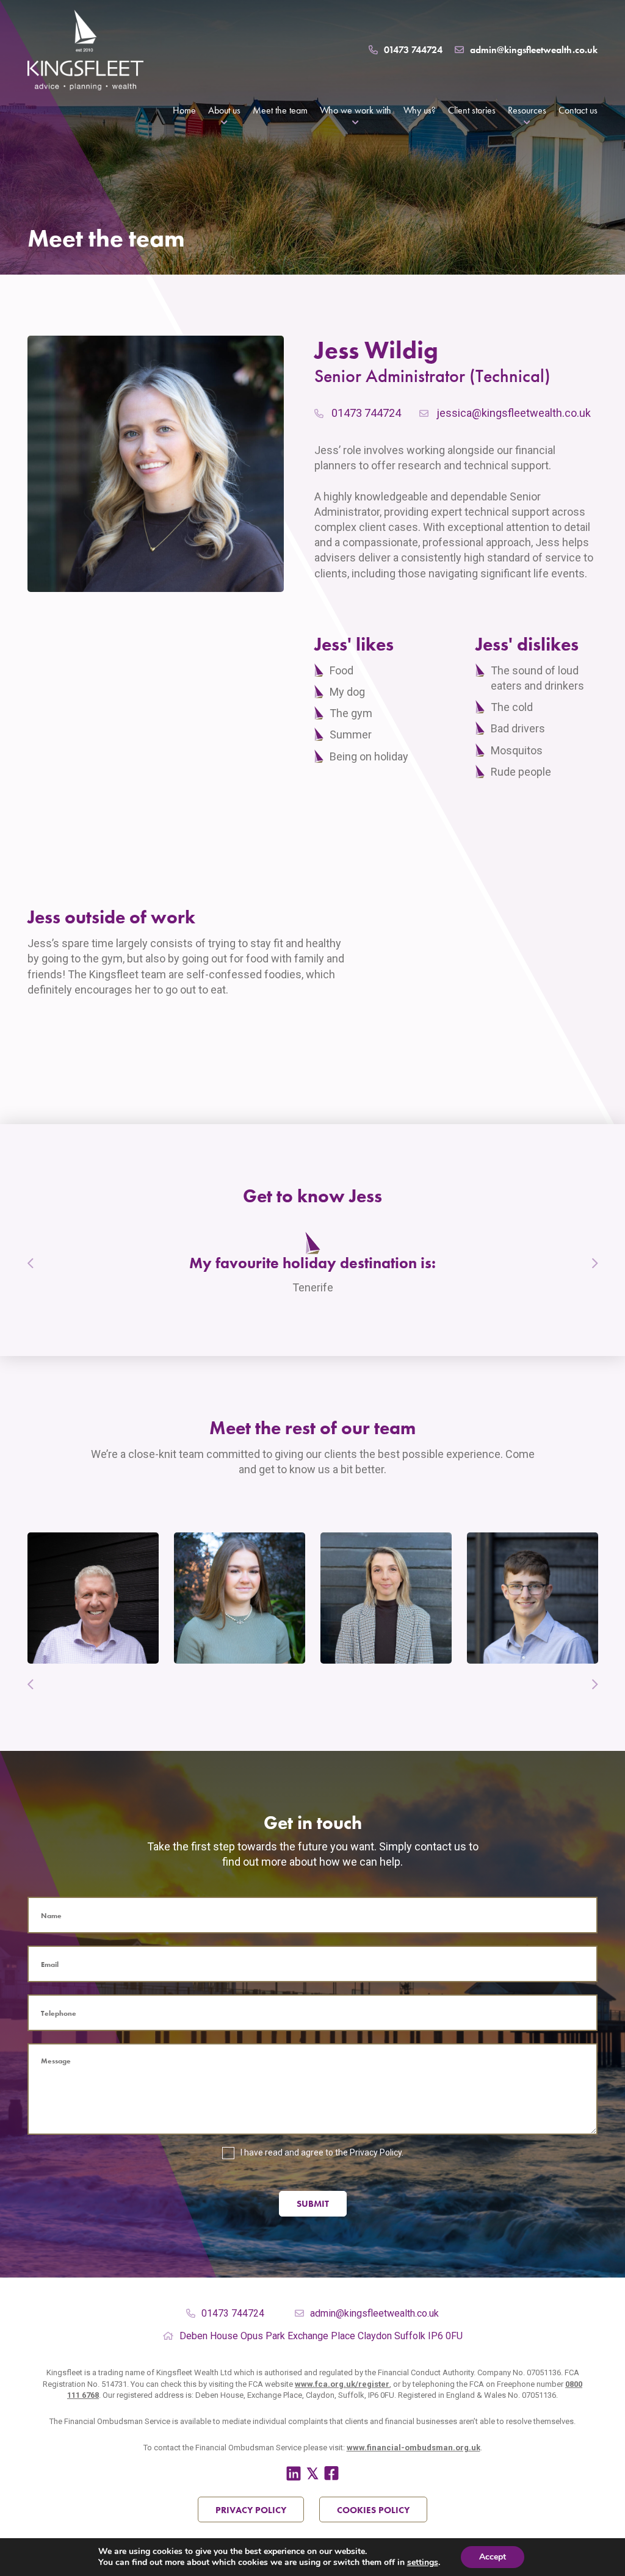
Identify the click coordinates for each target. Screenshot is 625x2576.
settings (423, 2563)
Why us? (420, 110)
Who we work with (356, 110)
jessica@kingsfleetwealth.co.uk (514, 413)
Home (184, 110)
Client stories (472, 110)
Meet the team (280, 110)
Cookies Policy (373, 2510)
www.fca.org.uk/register (342, 2384)
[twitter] (312, 2474)
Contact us (578, 110)
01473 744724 (413, 50)
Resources (527, 110)
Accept (493, 2557)
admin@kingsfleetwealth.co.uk (534, 50)
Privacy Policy (376, 2152)
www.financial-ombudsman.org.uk (414, 2448)
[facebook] (331, 2474)
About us (224, 110)
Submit (313, 2204)
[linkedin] (294, 2474)
